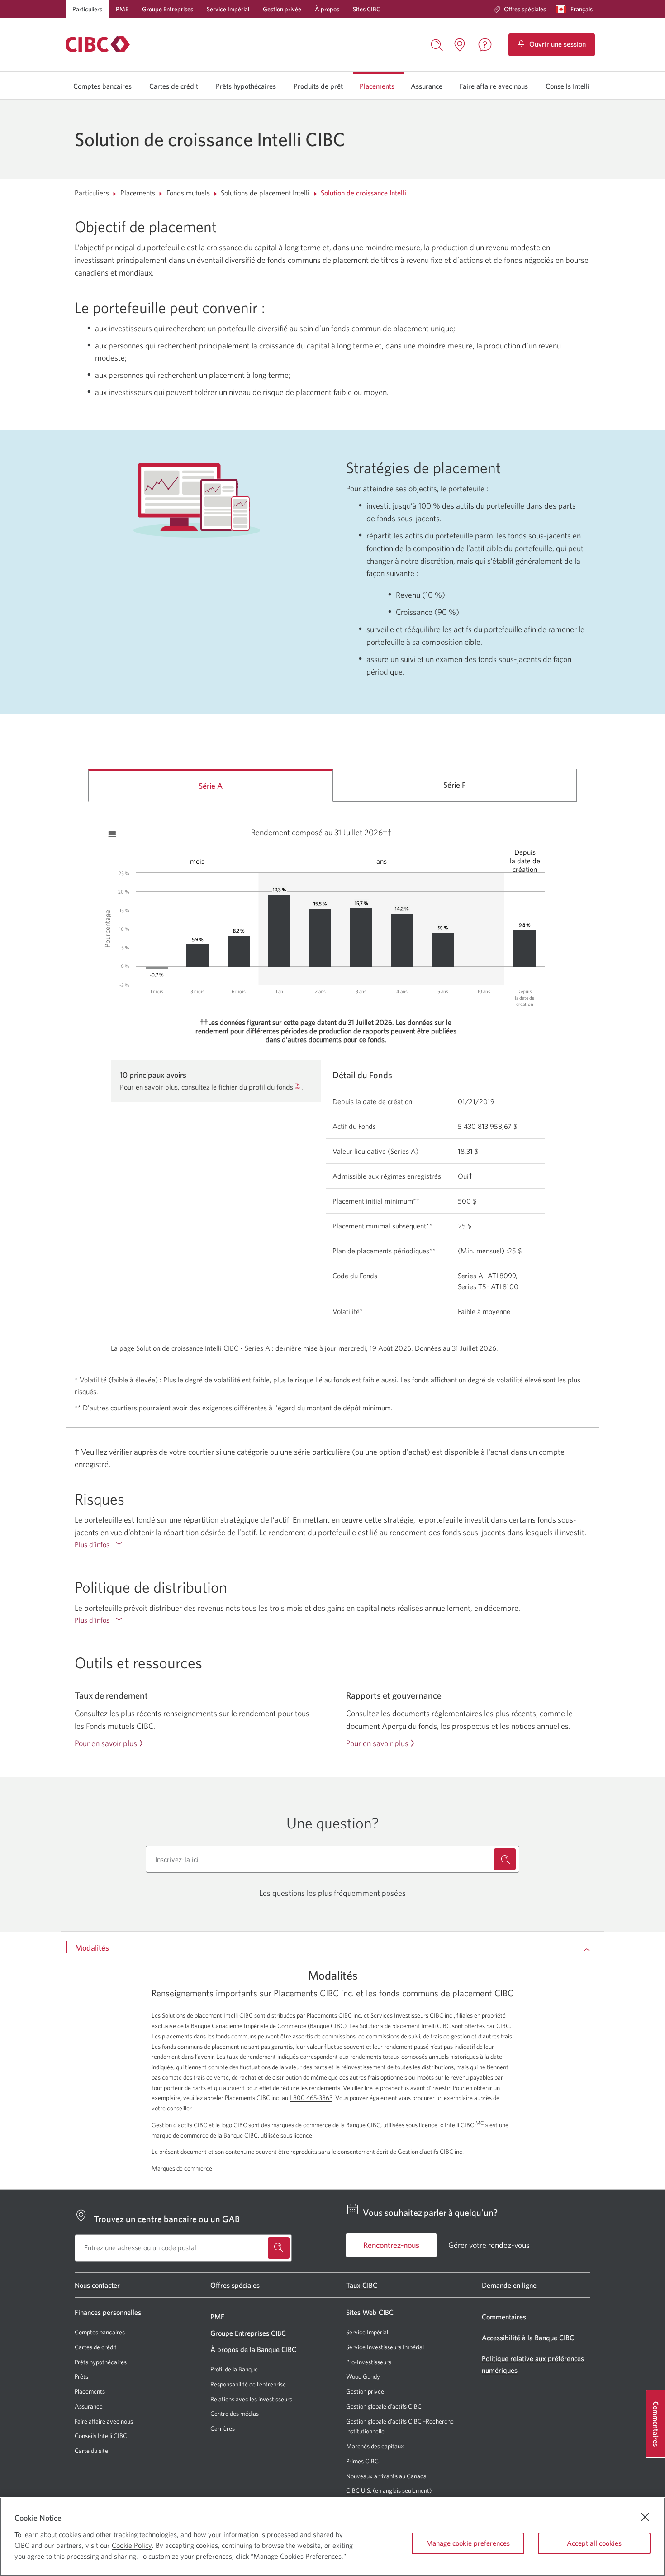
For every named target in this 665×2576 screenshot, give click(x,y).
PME (122, 9)
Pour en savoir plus (106, 1743)
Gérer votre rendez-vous (489, 2245)
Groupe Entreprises (168, 9)
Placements (377, 86)
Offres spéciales (525, 9)
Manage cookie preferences (468, 2543)
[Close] (645, 2517)
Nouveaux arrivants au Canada (386, 2476)
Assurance (427, 86)
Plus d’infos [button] (111, 1545)
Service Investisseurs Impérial (385, 2347)
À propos (327, 9)
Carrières (223, 2428)
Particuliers (87, 9)
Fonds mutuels (188, 193)
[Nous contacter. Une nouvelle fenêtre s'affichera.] (485, 45)
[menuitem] (520, 9)
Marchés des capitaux (375, 2446)
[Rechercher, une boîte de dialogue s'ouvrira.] (437, 44)
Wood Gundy (363, 2377)
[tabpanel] (332, 1083)
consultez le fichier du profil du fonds (237, 1087)
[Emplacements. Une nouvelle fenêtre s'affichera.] (460, 45)
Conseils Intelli (568, 86)
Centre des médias (235, 2414)
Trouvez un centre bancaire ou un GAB (167, 2219)
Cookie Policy (132, 2545)
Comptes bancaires (102, 86)
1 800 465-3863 (311, 2098)
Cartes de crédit (174, 86)
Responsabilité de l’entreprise (248, 2384)
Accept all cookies (594, 2543)
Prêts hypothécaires (246, 86)
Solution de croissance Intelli (363, 193)
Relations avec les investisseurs (251, 2399)
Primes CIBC (362, 2461)
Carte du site (91, 2451)
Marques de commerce (182, 2168)
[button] (576, 9)
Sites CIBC (367, 9)
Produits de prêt (318, 86)
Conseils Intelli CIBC (101, 2436)
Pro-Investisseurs (369, 2362)
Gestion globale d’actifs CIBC (384, 2406)
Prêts (81, 2376)
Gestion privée (282, 9)
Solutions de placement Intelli (265, 193)
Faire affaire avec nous (494, 86)
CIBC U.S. (359, 2491)
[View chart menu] (112, 834)
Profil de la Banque (234, 2369)
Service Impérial (228, 9)
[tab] (211, 785)
